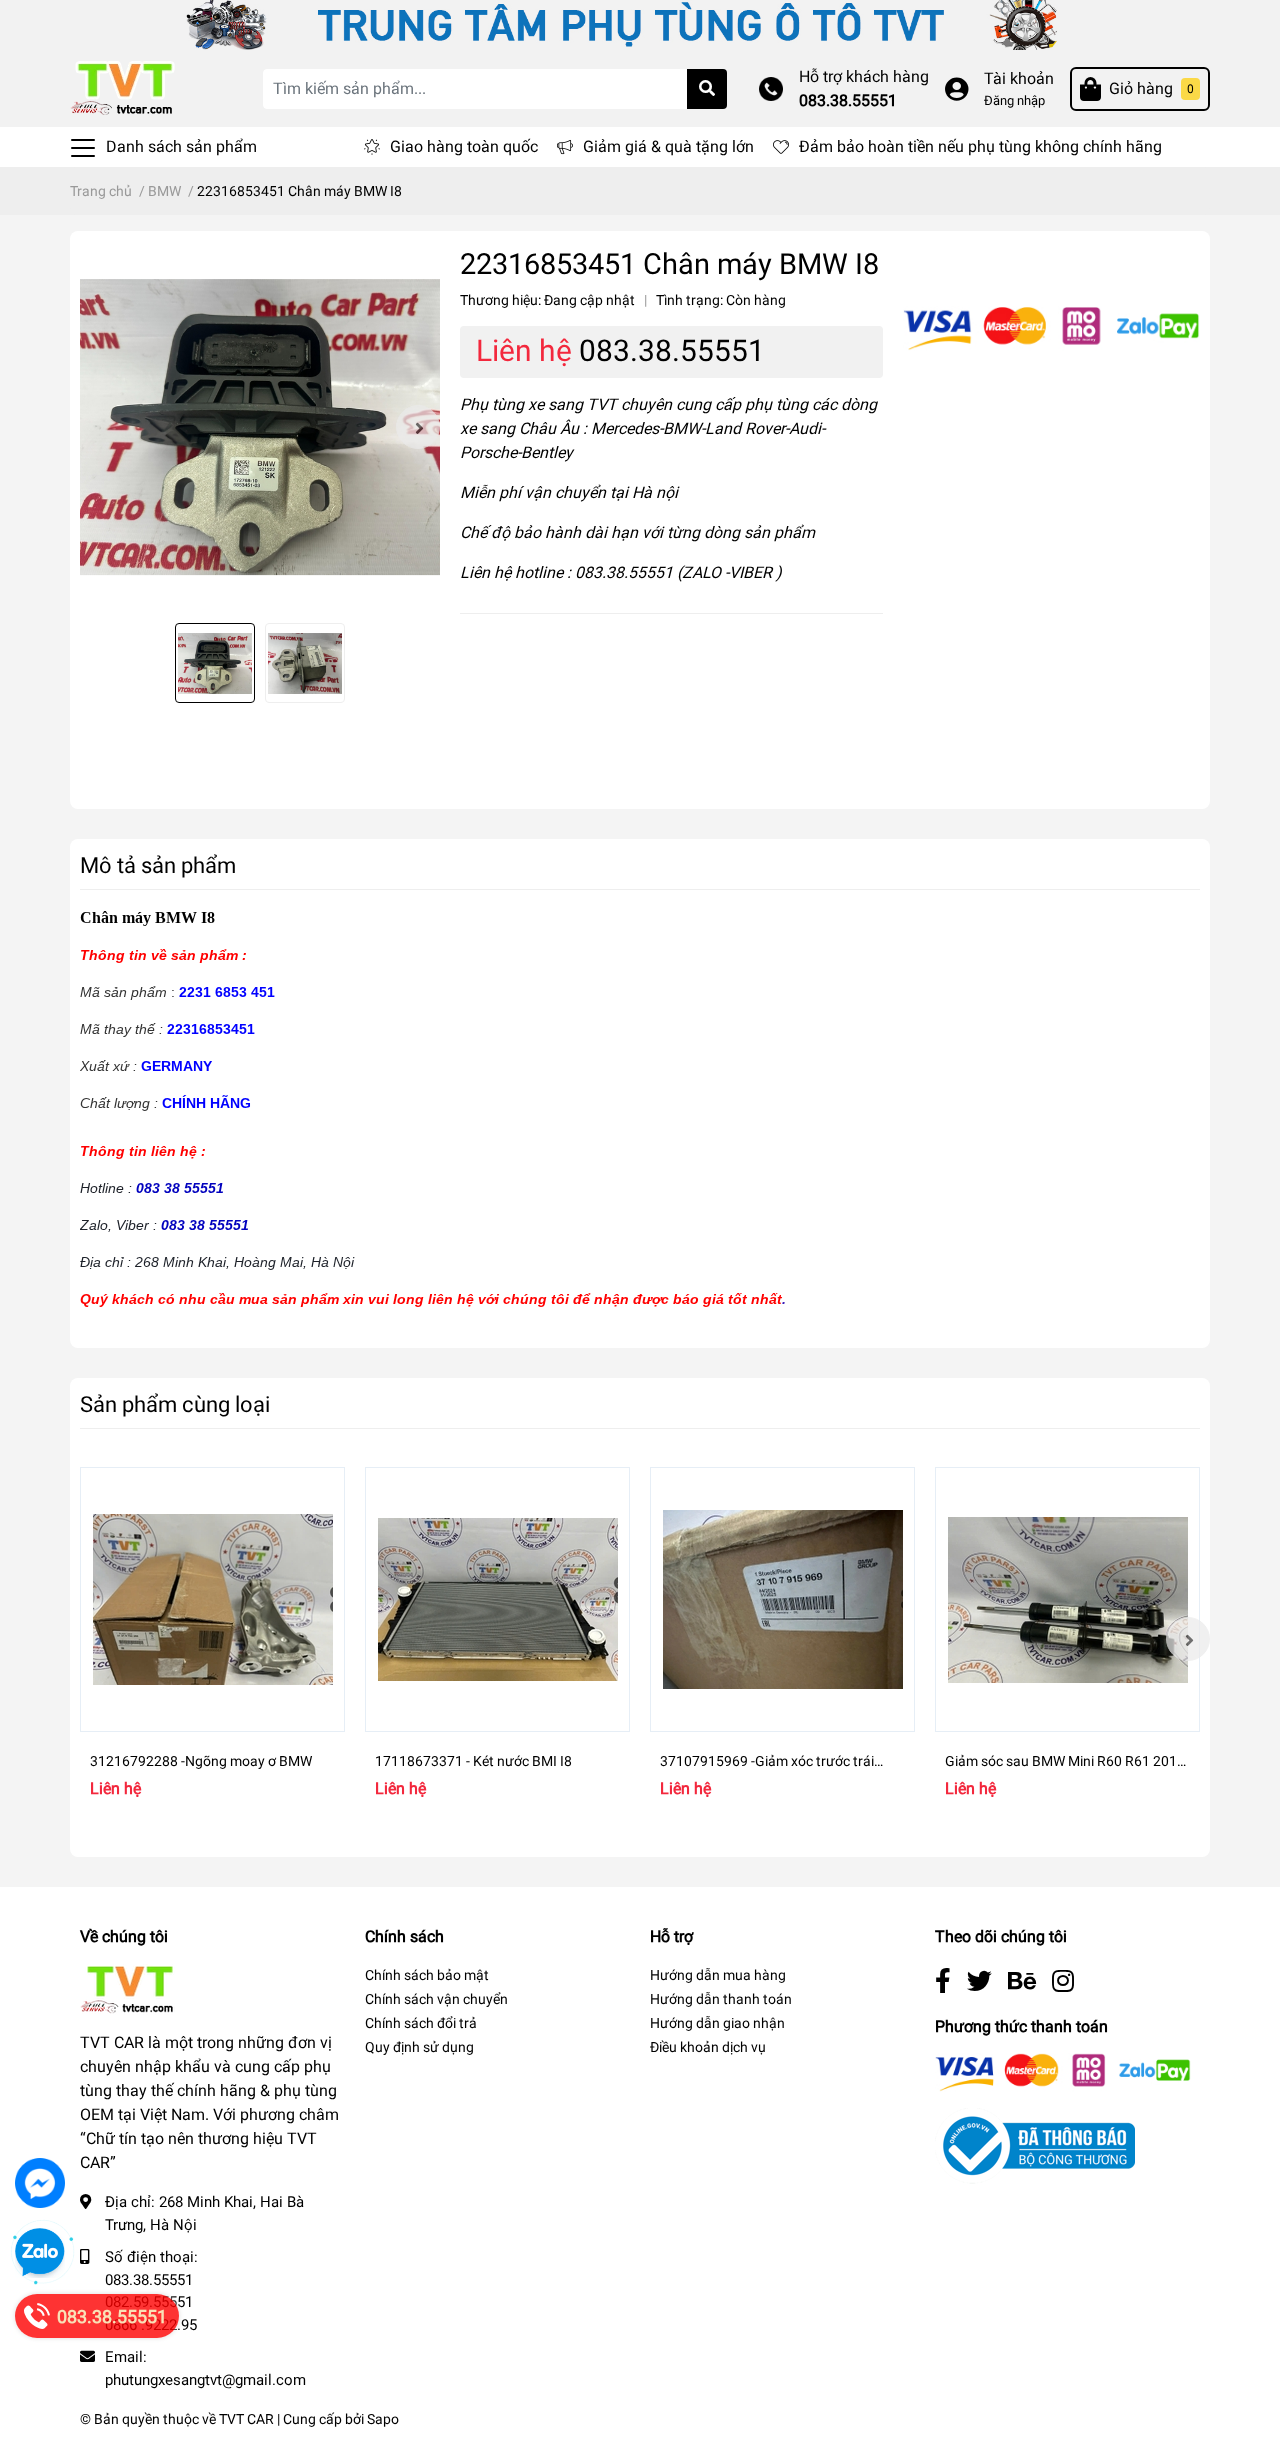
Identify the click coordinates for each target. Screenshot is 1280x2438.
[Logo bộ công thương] (1035, 2144)
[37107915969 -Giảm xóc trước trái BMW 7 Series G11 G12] (782, 1599)
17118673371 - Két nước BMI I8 (473, 1761)
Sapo (383, 2419)
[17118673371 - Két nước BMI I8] (497, 1599)
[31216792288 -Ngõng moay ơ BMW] (212, 1599)
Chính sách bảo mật (427, 1975)
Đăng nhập (1014, 100)
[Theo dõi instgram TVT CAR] (1063, 1981)
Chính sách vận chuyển (436, 1999)
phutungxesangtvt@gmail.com (205, 2380)
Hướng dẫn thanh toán (721, 1999)
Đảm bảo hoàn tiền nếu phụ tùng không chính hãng (980, 146)
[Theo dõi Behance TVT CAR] (1022, 1981)
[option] (260, 427)
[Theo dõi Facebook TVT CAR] (943, 1981)
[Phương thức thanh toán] (1051, 327)
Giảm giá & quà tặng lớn (668, 146)
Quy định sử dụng (419, 2047)
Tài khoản (1019, 78)
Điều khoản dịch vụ (708, 2047)
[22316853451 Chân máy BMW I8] (260, 427)
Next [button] (418, 427)
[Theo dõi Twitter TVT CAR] (979, 1981)
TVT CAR (246, 2419)
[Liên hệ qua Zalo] (40, 2253)
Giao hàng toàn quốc (464, 146)
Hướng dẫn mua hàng (718, 1975)
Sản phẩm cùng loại (175, 1404)
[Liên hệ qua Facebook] (40, 2183)
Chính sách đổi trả (421, 2023)
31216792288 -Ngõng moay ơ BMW (201, 1761)
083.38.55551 (848, 100)
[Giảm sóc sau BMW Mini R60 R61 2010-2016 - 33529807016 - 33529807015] (1067, 1599)
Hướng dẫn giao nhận (717, 2023)
